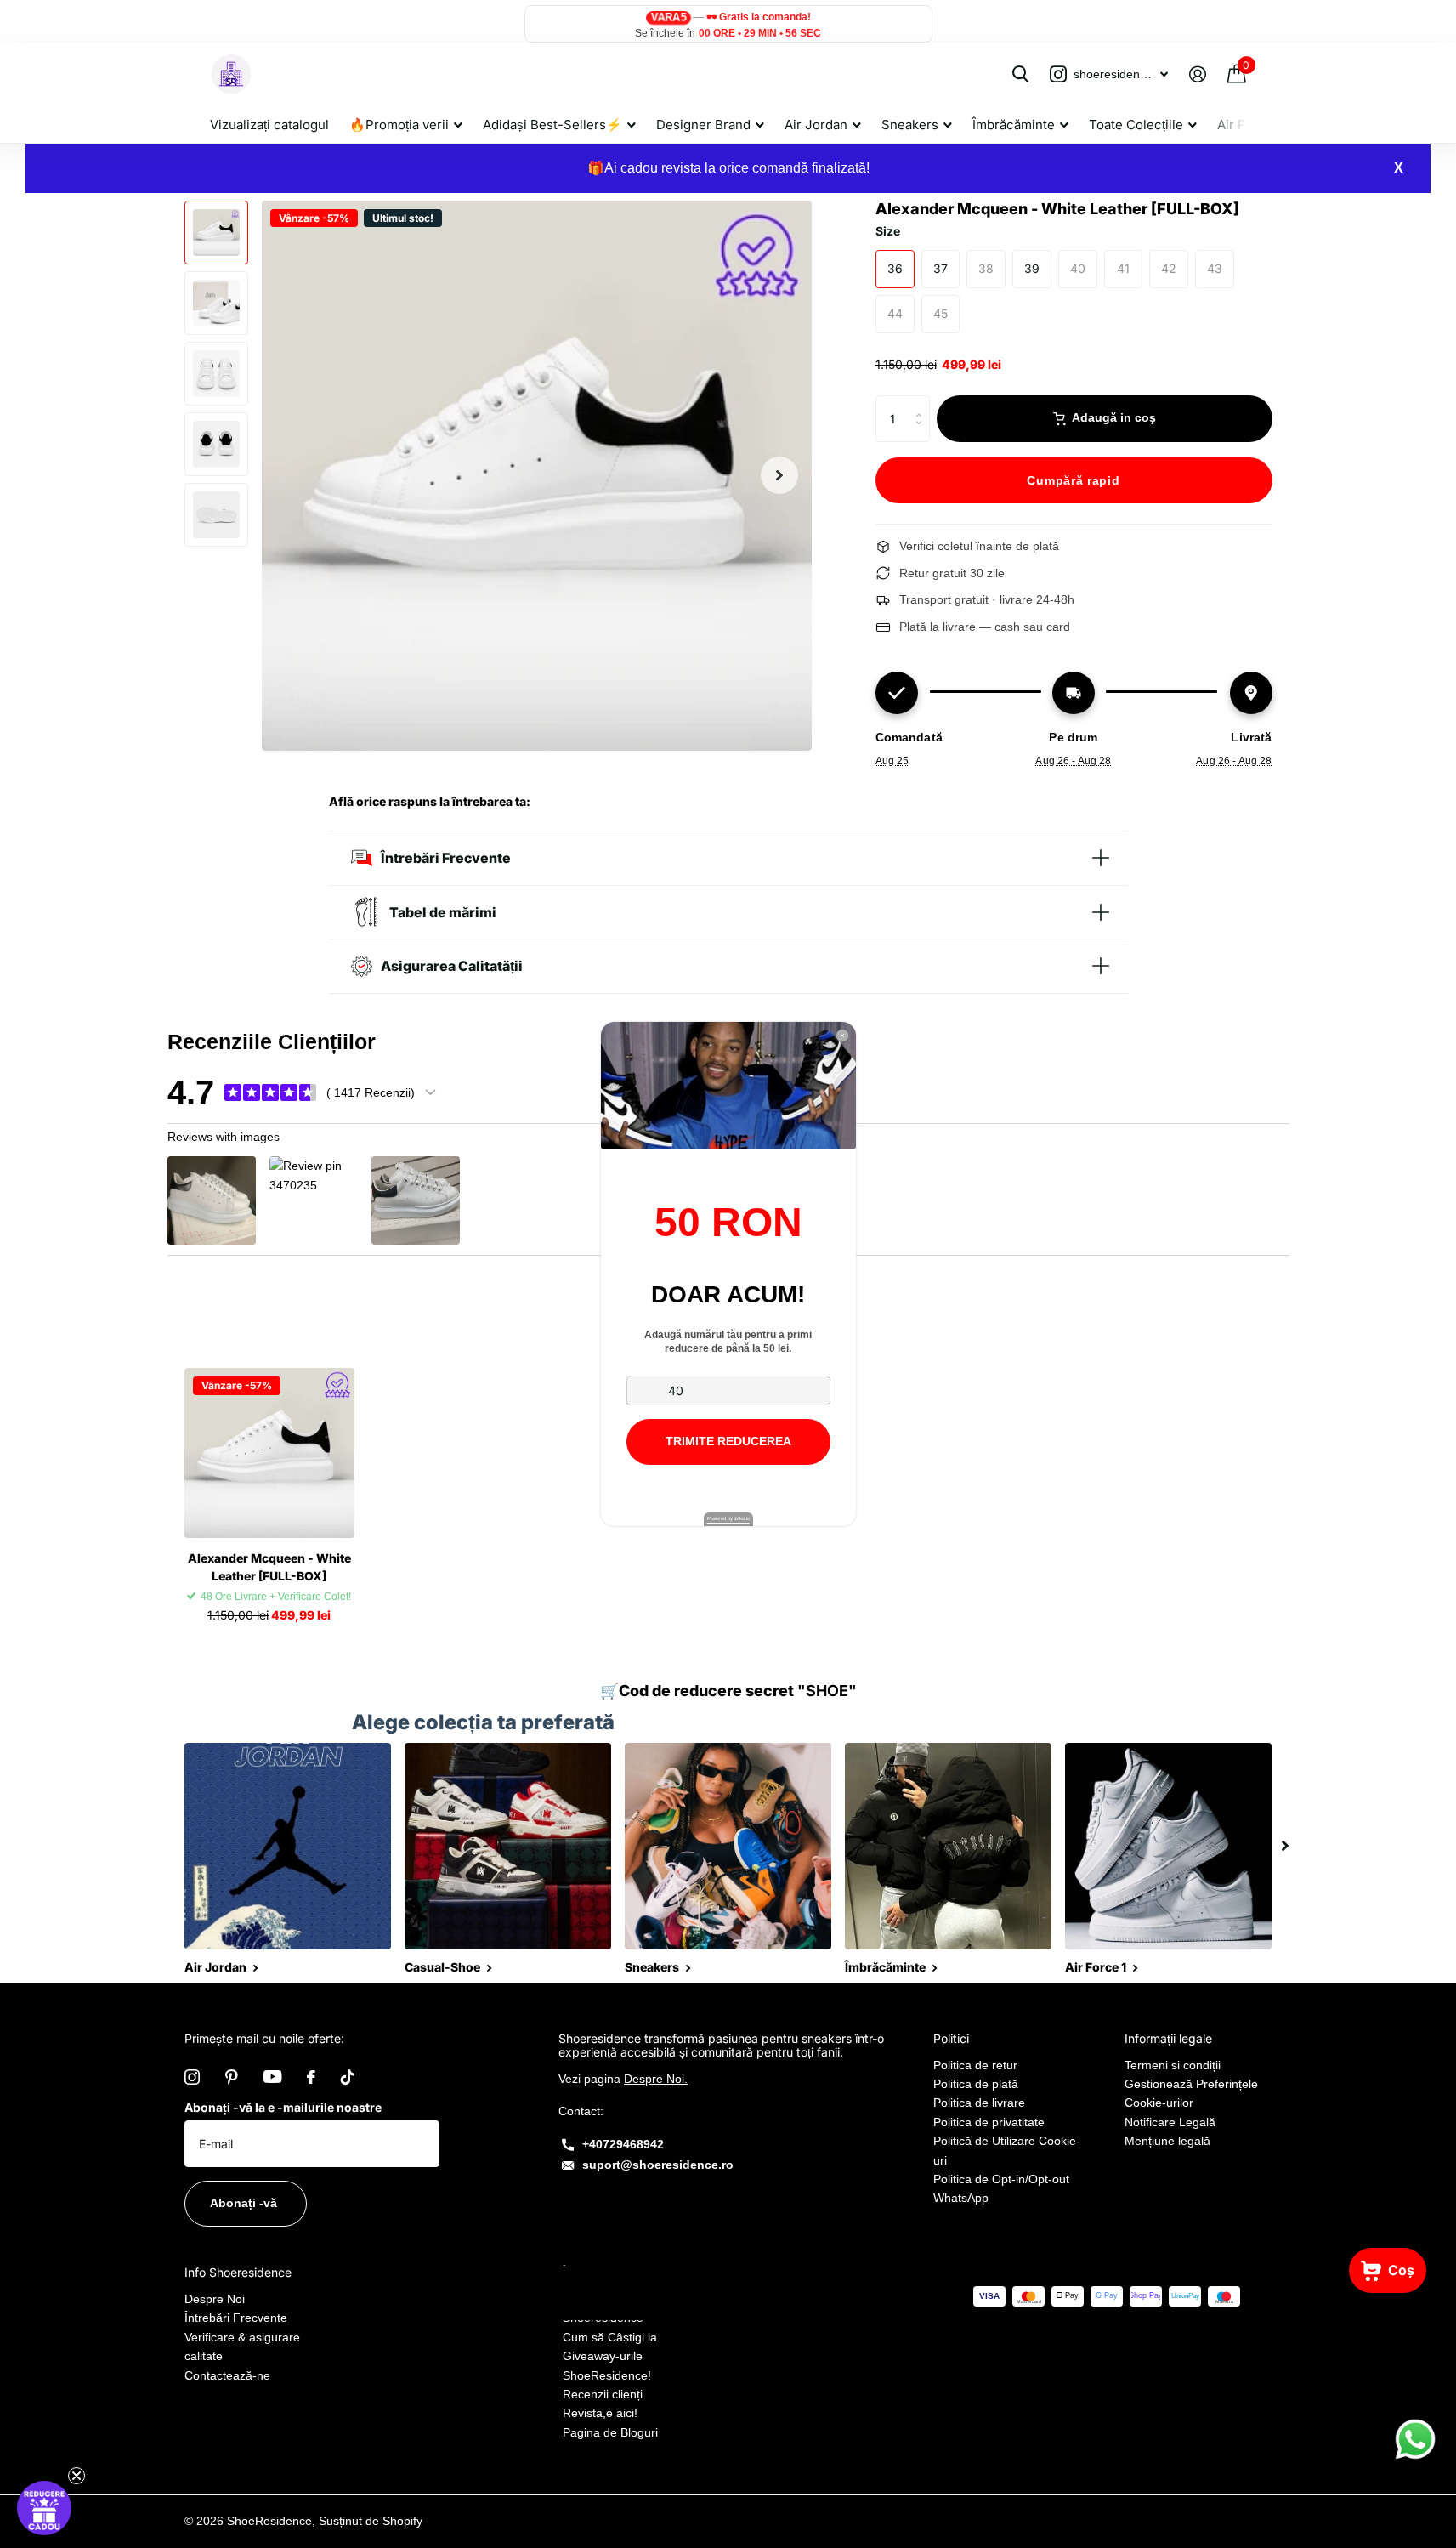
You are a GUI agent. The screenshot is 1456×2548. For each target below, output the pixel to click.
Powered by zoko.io (728, 1518)
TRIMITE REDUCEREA (728, 1441)
